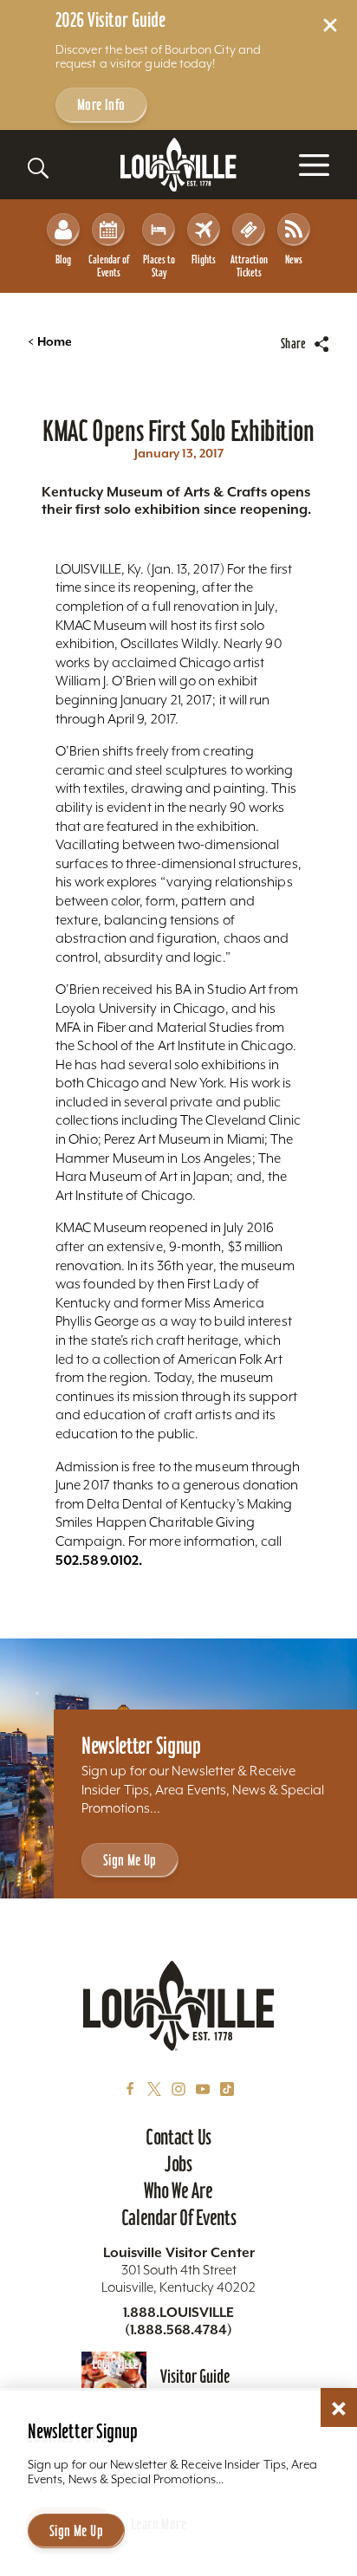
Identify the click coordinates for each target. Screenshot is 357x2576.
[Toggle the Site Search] (38, 168)
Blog (63, 260)
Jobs (178, 2164)
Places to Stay (159, 266)
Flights (204, 260)
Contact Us (178, 2137)
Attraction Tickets (249, 266)
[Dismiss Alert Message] (330, 25)
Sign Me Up (130, 1860)
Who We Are (178, 2190)
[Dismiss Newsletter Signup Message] (339, 2409)
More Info (101, 104)
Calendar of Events (109, 266)
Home (50, 342)
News (294, 260)
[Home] (178, 165)
